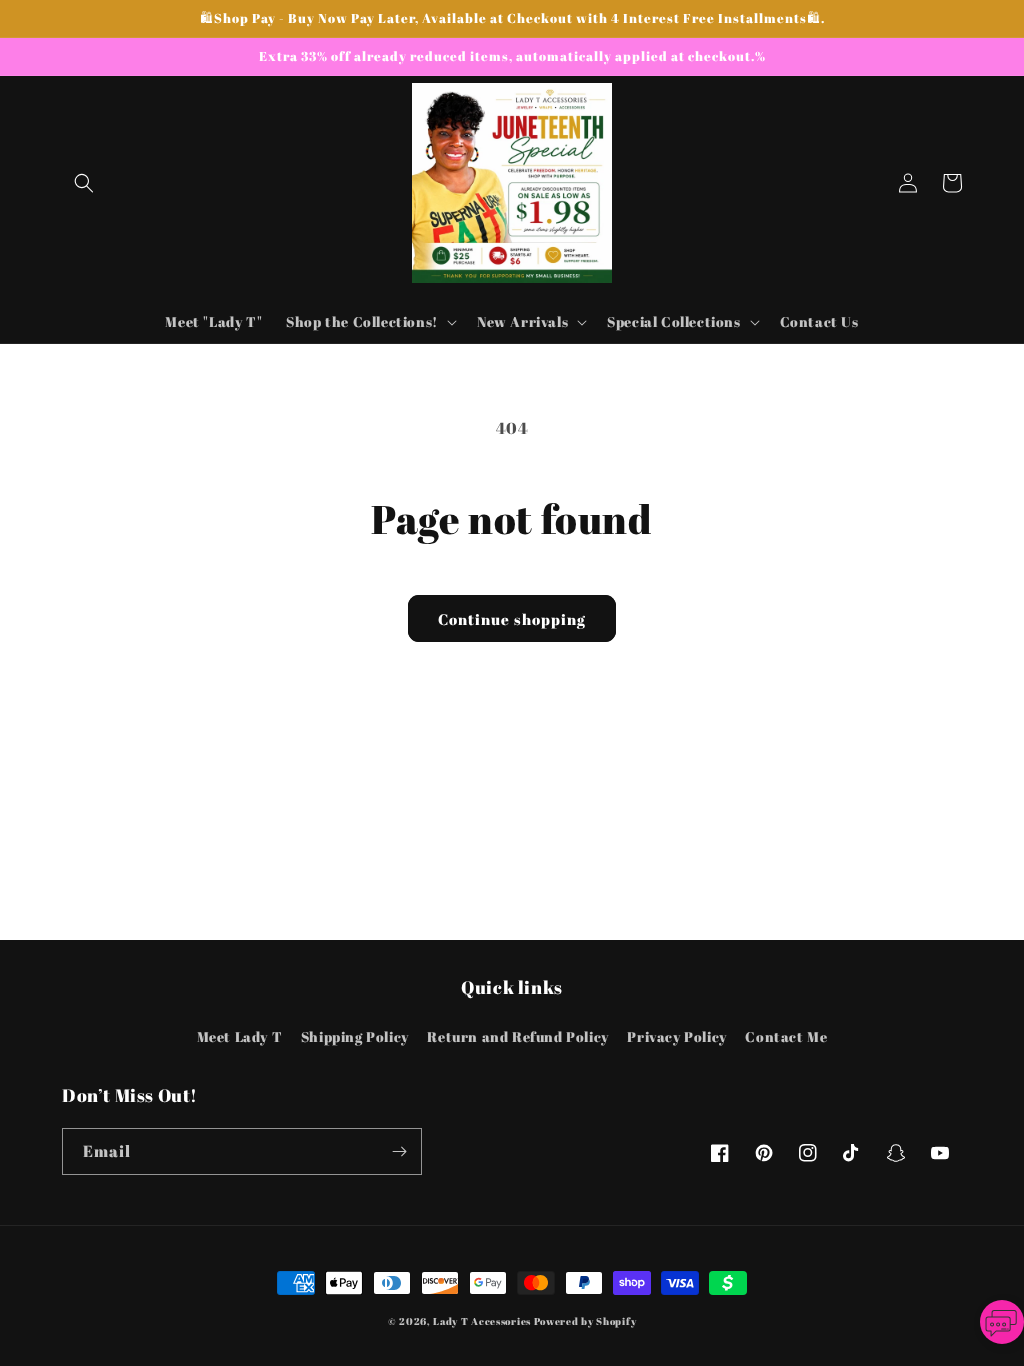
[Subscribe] (399, 1151)
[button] (84, 183)
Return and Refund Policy (517, 1036)
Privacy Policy (676, 1036)
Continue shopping (512, 619)
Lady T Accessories (482, 1321)
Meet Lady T (240, 1036)
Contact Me (786, 1036)
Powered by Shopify (585, 1321)
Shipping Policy (355, 1036)
